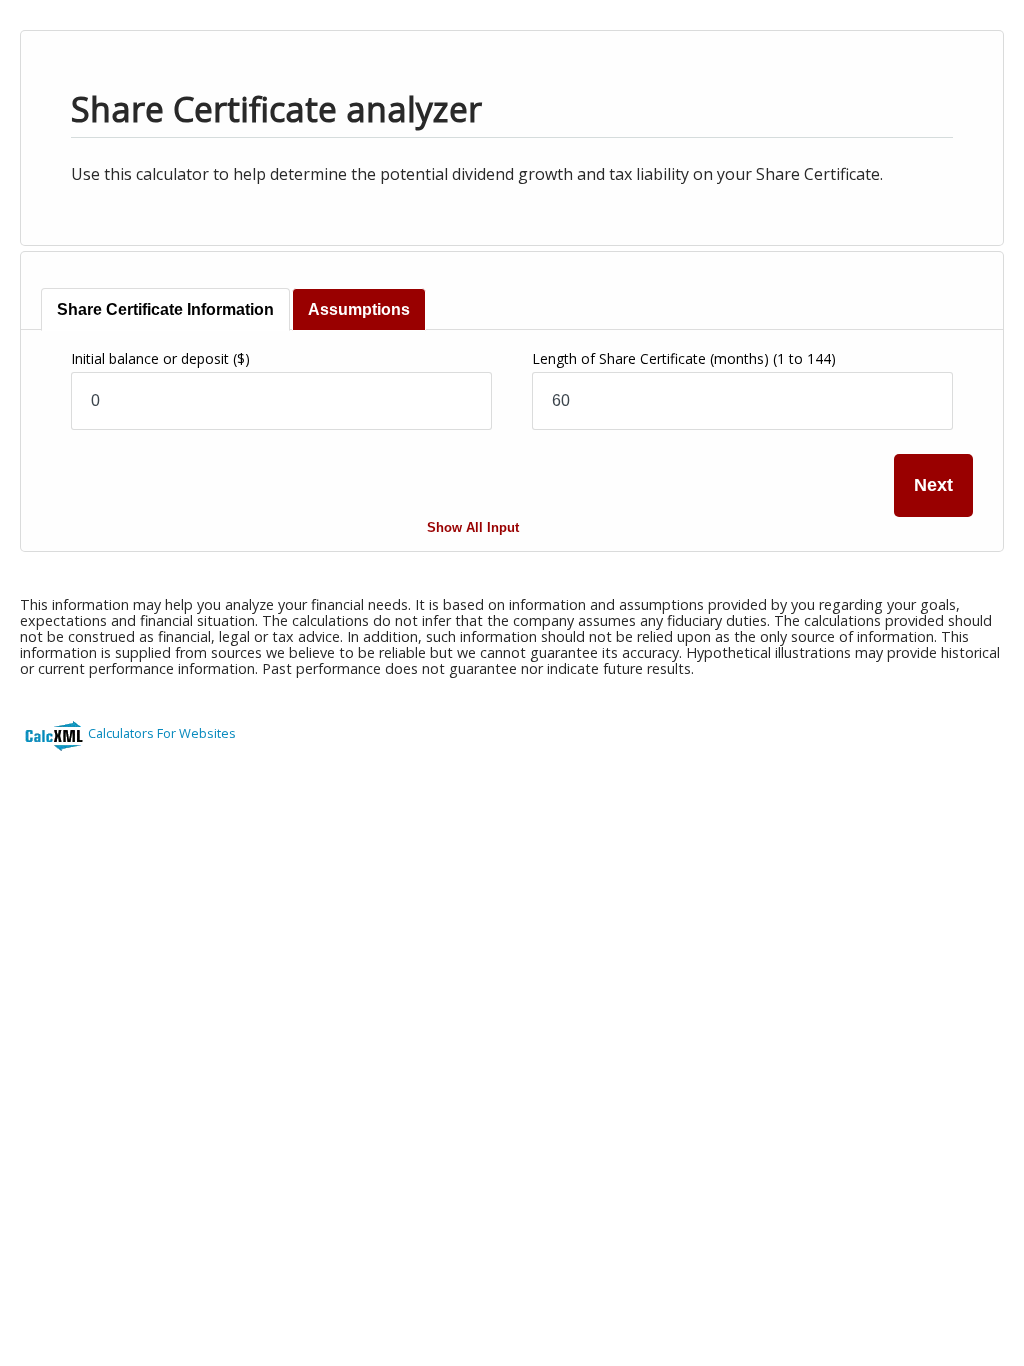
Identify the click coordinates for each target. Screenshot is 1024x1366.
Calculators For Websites (162, 733)
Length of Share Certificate (684, 358)
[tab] (165, 309)
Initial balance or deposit (160, 358)
